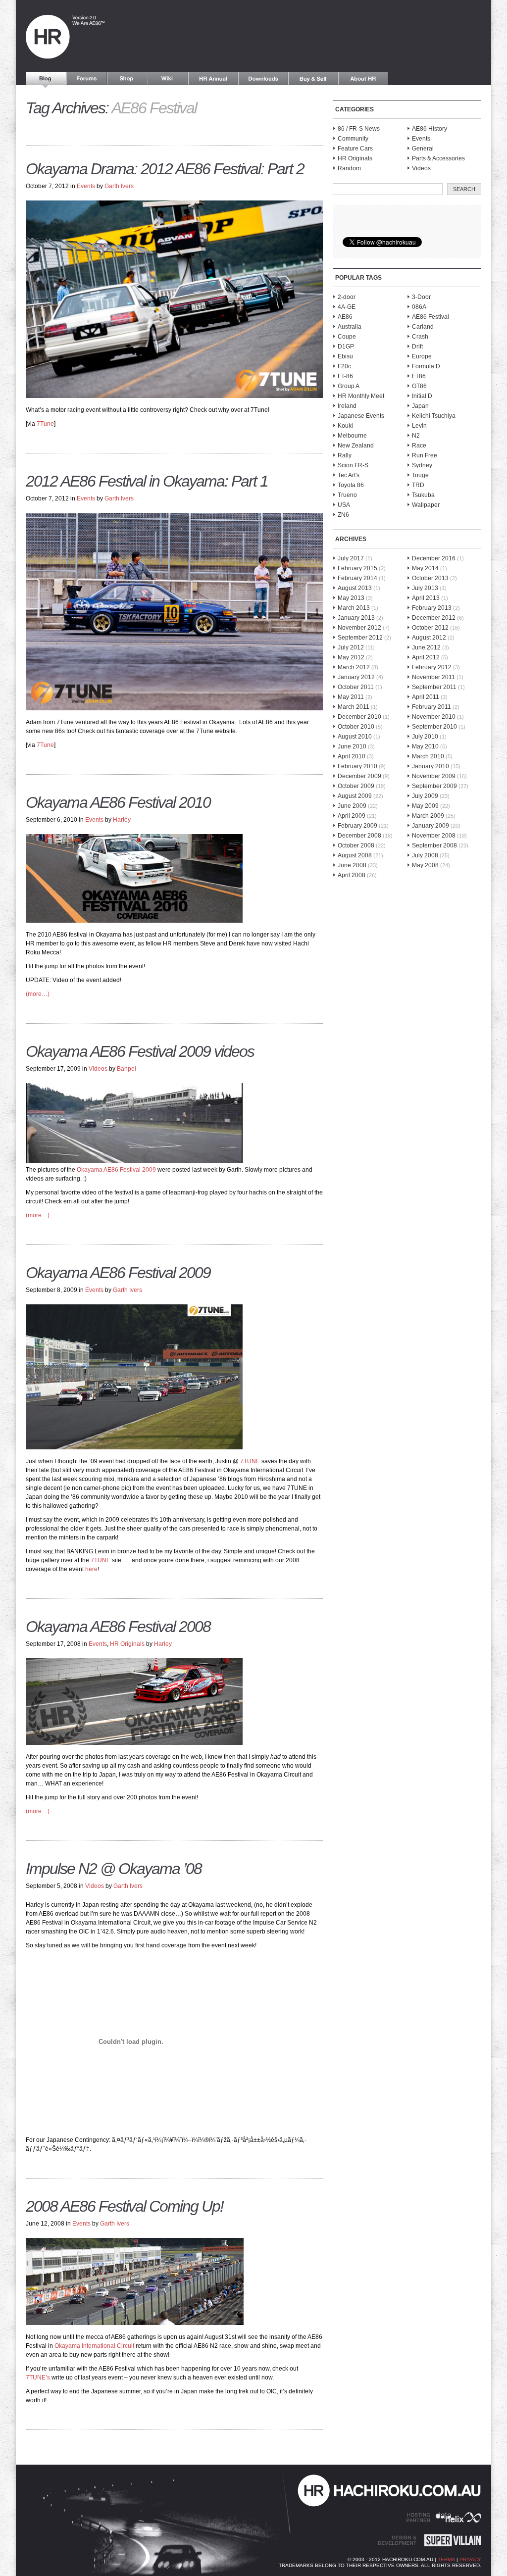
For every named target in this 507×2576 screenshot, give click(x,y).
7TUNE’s (38, 2378)
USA (344, 505)
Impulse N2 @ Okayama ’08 (114, 1869)
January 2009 (431, 826)
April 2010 (352, 756)
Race (419, 446)
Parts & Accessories (438, 158)
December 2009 (359, 776)
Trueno (347, 495)
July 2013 (425, 588)
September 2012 (360, 638)
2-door (347, 297)
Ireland (347, 406)
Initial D (422, 396)
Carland (423, 327)
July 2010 (425, 737)
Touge (420, 475)
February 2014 (357, 578)
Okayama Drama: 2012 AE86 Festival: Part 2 (165, 169)
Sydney (422, 465)
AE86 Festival (431, 317)
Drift (417, 347)
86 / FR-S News (359, 129)
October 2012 (430, 628)
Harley (122, 820)
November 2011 (433, 677)
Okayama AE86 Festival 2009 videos (140, 1051)
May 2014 (425, 568)
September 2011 (434, 687)
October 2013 (430, 578)
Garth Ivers (119, 186)
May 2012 (351, 657)
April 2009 (352, 816)
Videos (98, 1069)
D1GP (346, 347)
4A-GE (347, 307)
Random (349, 168)
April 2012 (426, 657)
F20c (344, 366)
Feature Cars (355, 149)
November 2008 (434, 836)
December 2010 (359, 717)
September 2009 (434, 786)
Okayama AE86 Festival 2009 (116, 1170)
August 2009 (355, 796)
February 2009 (357, 826)
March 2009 (428, 816)
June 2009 (352, 806)
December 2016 (434, 558)
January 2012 (356, 677)
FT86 (419, 376)
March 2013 (354, 608)
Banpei (127, 1069)
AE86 (345, 317)
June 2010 (352, 746)
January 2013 (356, 618)
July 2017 (351, 558)
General (423, 149)
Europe (422, 356)
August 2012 (429, 638)
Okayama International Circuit (94, 2346)
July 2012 (351, 647)
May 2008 (425, 865)
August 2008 (355, 855)
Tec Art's (349, 475)
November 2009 (434, 776)
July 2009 (425, 796)
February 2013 (432, 608)
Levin (419, 426)
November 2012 (359, 628)
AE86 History (430, 129)
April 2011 (426, 697)
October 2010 (356, 727)
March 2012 (354, 667)
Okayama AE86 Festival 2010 (118, 802)
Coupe (347, 337)
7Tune (45, 424)
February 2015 (357, 568)
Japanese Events (361, 416)
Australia (350, 327)
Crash (420, 337)
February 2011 (431, 707)
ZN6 (343, 515)
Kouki (345, 426)
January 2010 (431, 766)
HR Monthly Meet (361, 396)
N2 (416, 436)
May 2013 (351, 598)
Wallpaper (426, 505)
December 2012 (434, 618)
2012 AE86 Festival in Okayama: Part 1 (147, 481)
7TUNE (249, 1461)
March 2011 (354, 707)
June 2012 (426, 647)
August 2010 (355, 737)
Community (353, 139)
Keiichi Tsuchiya (434, 416)
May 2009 (425, 806)
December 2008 (359, 836)
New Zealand (356, 446)
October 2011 (356, 687)
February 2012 (432, 667)
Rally (345, 455)
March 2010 (428, 756)
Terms (446, 2559)
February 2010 (357, 766)
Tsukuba (423, 495)
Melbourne (352, 436)
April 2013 (426, 598)
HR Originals (127, 1644)
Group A (349, 386)
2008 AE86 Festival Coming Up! (125, 2206)
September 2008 (434, 845)
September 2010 (434, 727)
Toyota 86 (351, 485)
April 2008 (352, 875)
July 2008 (425, 855)
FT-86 (345, 376)
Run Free (425, 455)
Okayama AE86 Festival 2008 (118, 1627)
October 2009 (356, 786)
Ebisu (345, 356)
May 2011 (351, 697)
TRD (418, 485)
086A (419, 307)
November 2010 (434, 717)
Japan (420, 406)
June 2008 (352, 865)
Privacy (470, 2559)
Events (86, 186)
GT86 (419, 386)
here (91, 1569)
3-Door (421, 297)
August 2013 (355, 588)
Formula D (426, 366)
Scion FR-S (353, 465)
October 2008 (356, 845)
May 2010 (425, 746)
